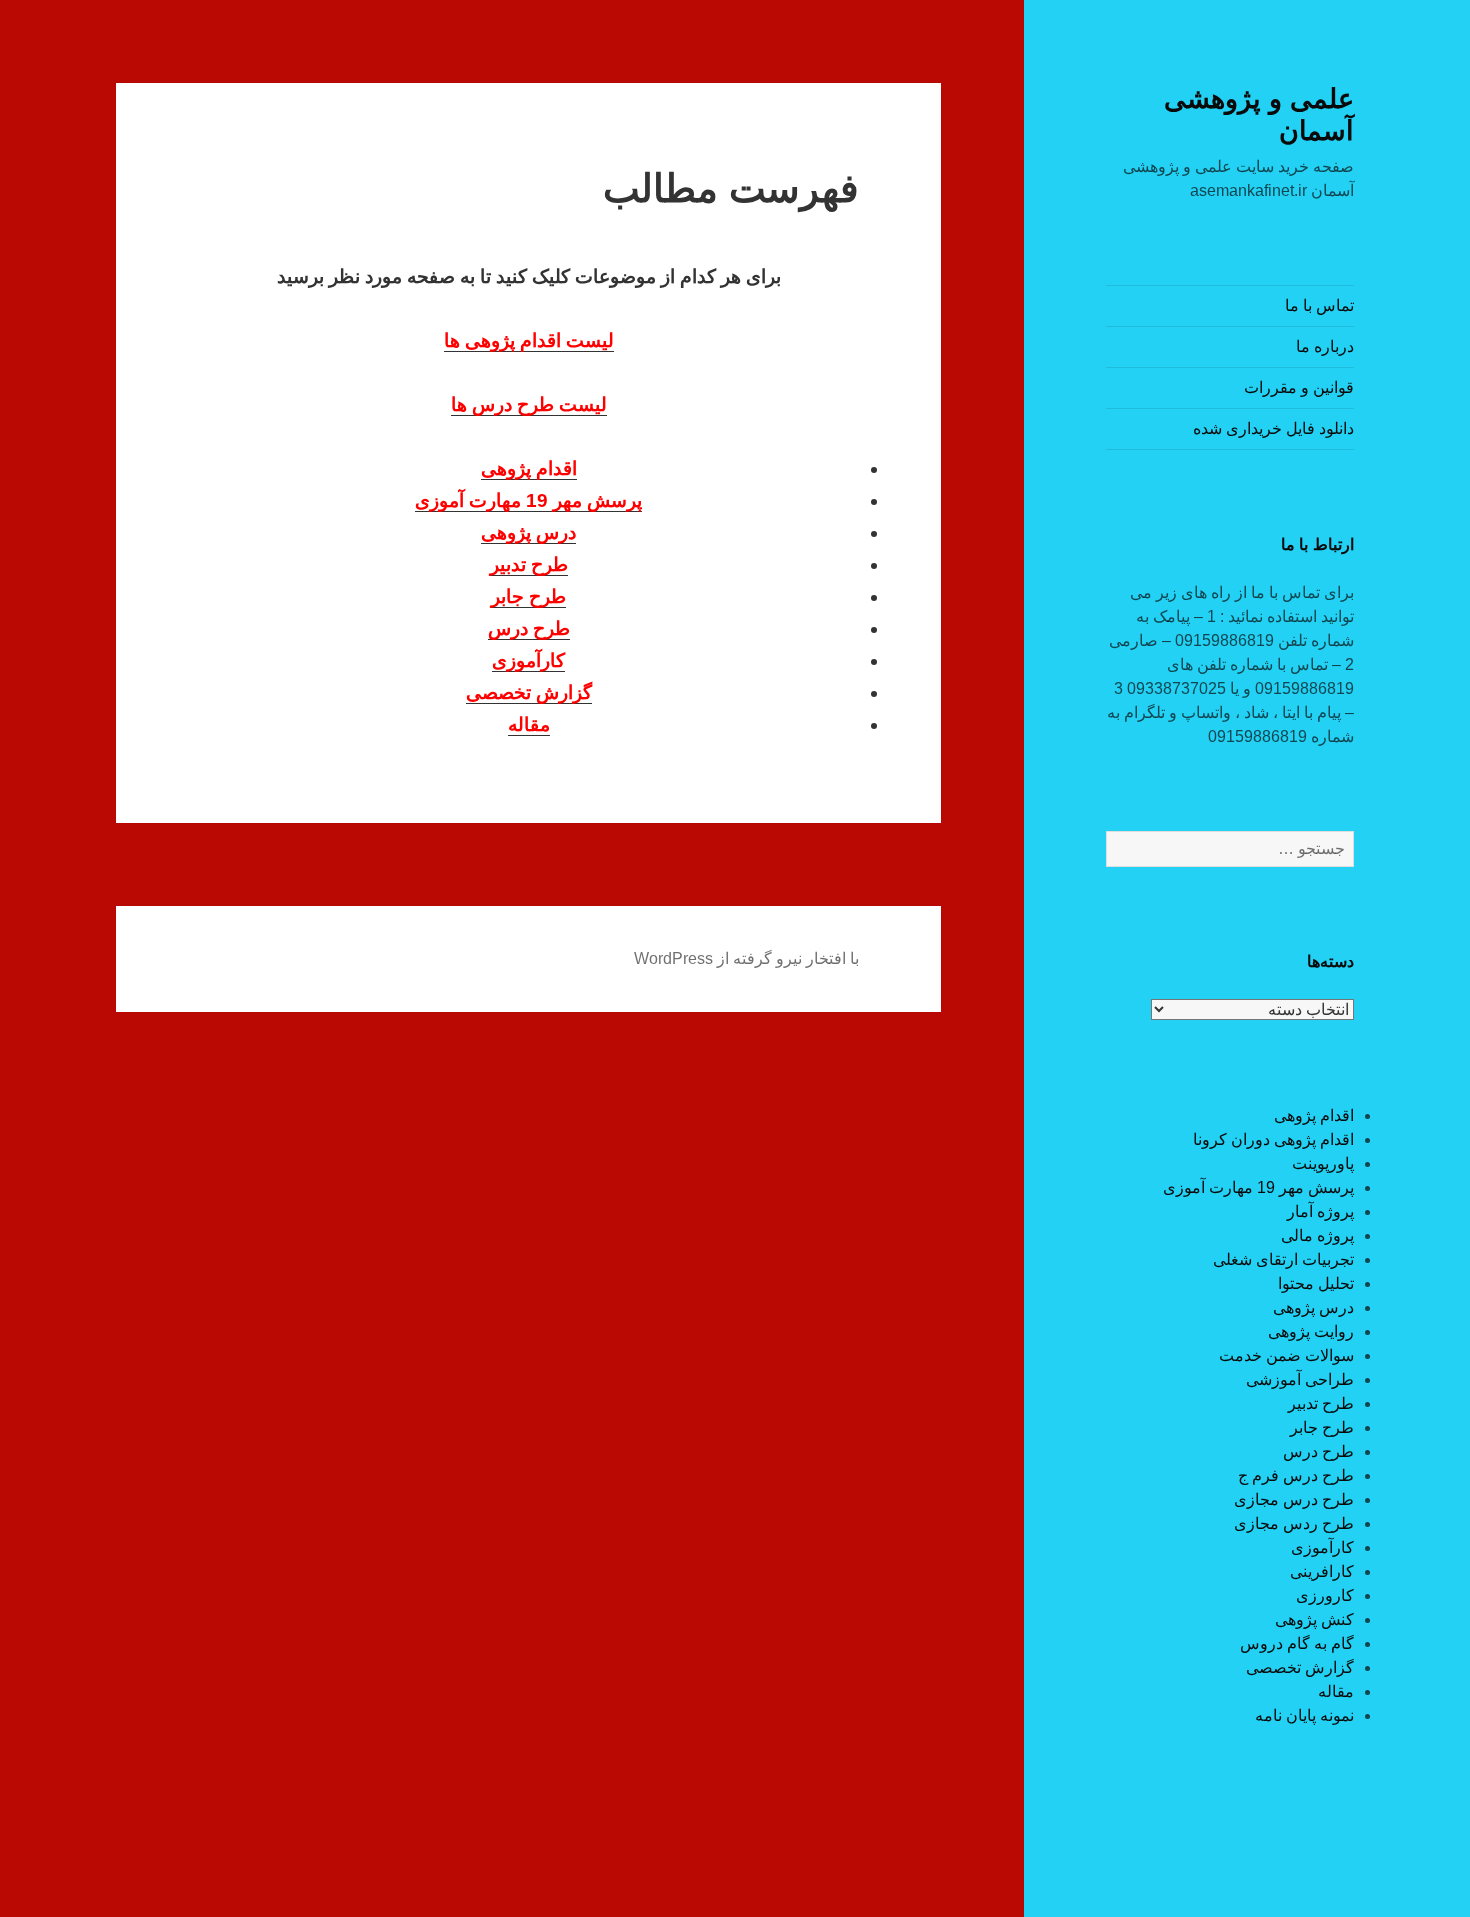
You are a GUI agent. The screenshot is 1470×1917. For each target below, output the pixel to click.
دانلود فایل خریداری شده (1273, 428)
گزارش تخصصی (1300, 1667)
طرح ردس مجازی (1294, 1523)
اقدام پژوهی (1314, 1115)
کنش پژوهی (1314, 1619)
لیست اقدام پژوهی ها (529, 340)
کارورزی (1325, 1595)
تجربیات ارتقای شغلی (1283, 1259)
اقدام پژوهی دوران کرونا (1273, 1139)
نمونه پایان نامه (1304, 1715)
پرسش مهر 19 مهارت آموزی (1258, 1187)
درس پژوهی (1313, 1307)
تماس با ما (1319, 305)
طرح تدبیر (1321, 1403)
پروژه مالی (1317, 1235)
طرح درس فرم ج (1296, 1475)
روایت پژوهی (1311, 1331)
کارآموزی (1322, 1547)
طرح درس (1318, 1451)
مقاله (1336, 1691)
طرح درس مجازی (1294, 1499)
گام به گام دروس (1297, 1643)
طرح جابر (1322, 1427)
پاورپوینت (1323, 1163)
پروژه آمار (1320, 1211)
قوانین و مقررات (1299, 387)
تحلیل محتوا (1316, 1283)
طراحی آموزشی (1300, 1379)
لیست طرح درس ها (529, 404)
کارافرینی (1322, 1571)
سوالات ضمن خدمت (1286, 1355)
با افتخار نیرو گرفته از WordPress (746, 958)
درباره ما (1325, 346)
